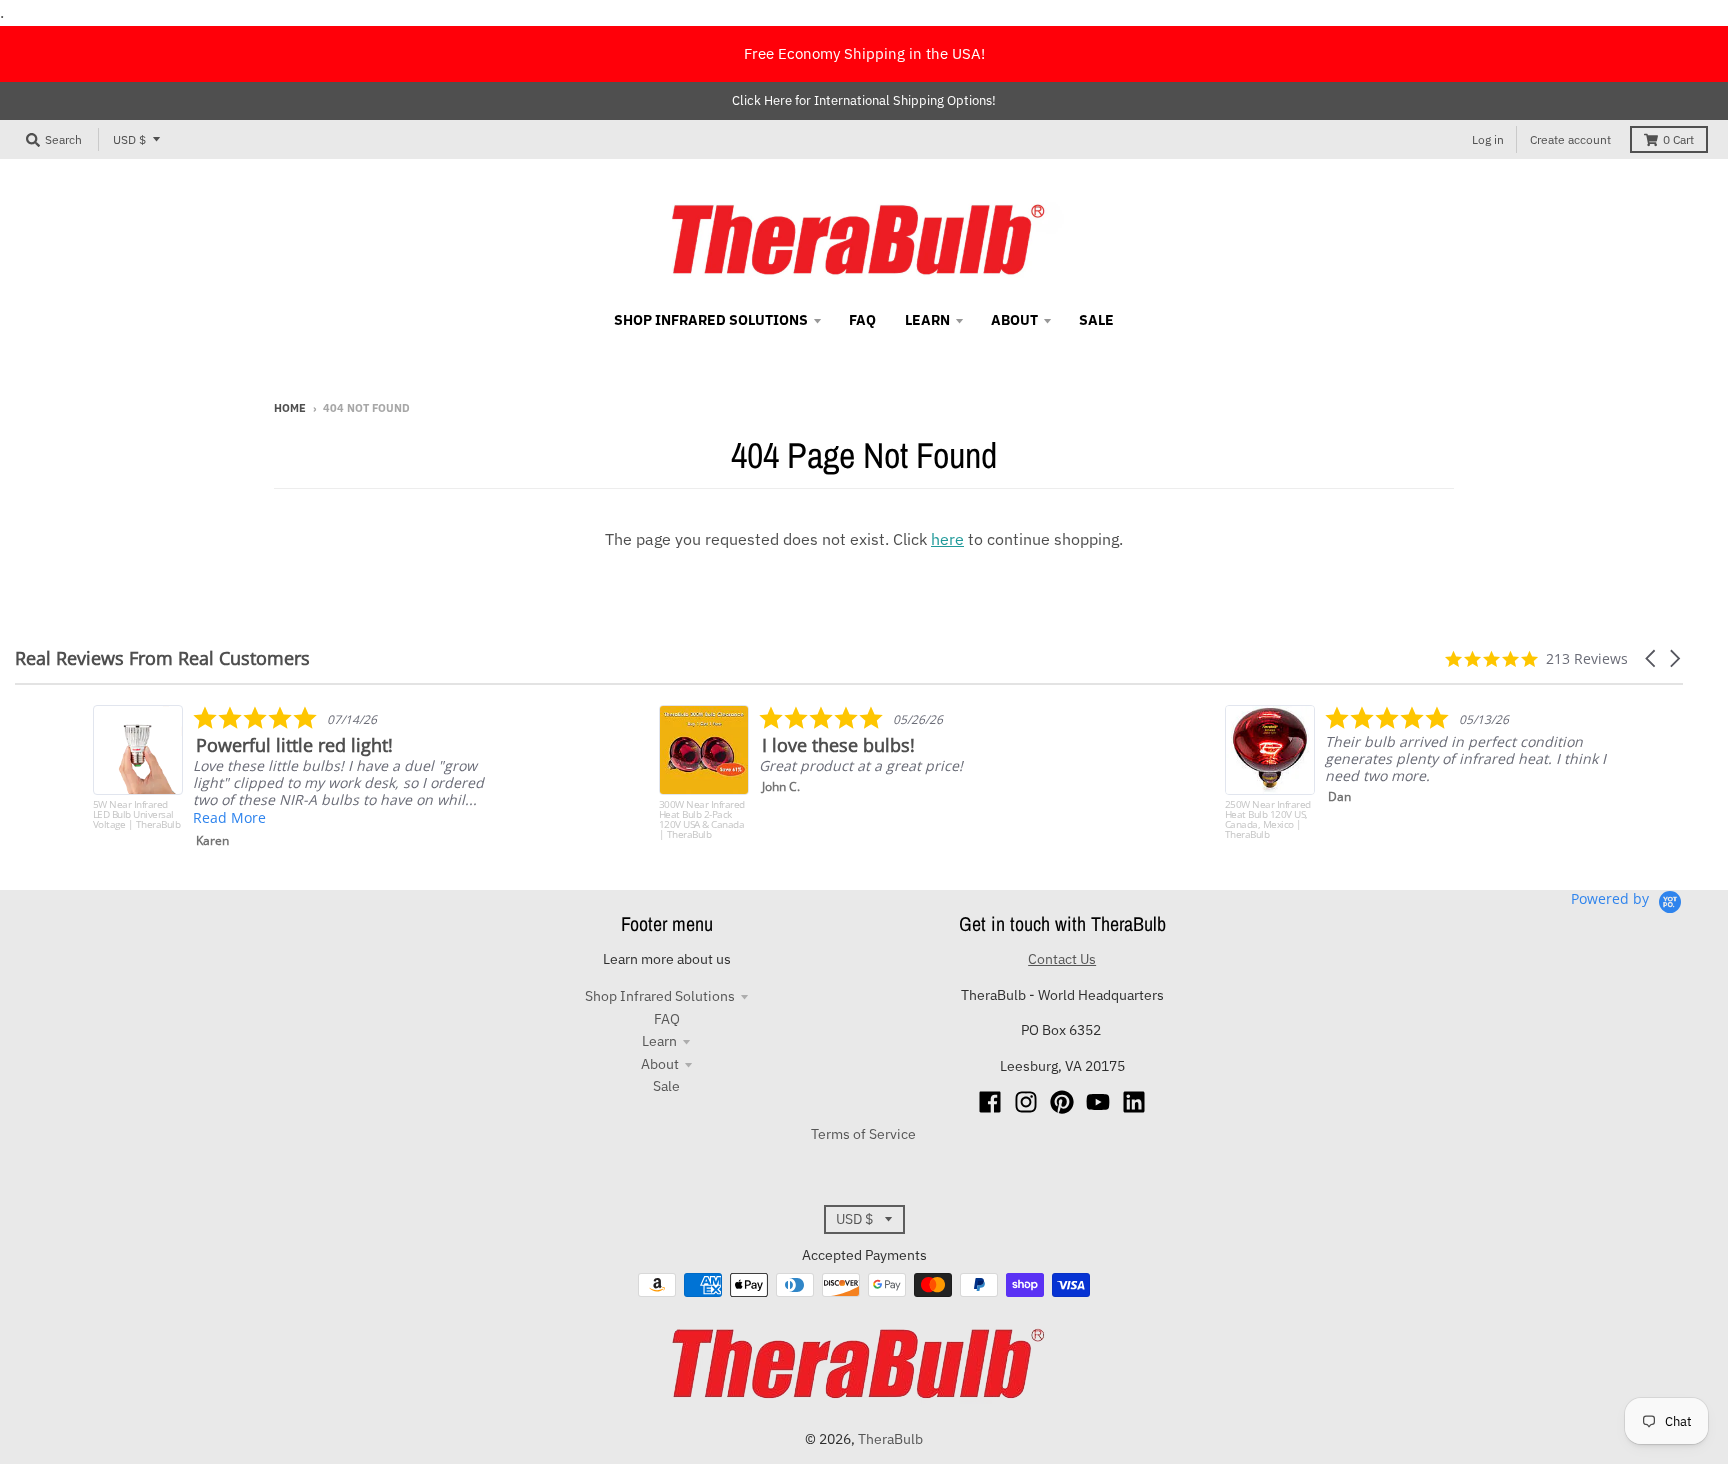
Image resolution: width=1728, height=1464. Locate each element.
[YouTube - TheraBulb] (1098, 1102)
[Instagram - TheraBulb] (1026, 1102)
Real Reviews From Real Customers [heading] (162, 658)
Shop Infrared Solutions (660, 996)
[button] (1652, 658)
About (660, 1064)
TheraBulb (890, 1439)
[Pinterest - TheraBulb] (1062, 1102)
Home (290, 408)
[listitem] (216, 777)
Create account (1570, 139)
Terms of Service (863, 1134)
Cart (1678, 139)
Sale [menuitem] (1096, 320)
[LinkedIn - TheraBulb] (1134, 1102)
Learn (659, 1041)
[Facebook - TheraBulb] (990, 1102)
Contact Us (1062, 959)
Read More (151, 817)
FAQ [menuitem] (862, 320)
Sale (666, 1086)
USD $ (129, 139)
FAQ (667, 1019)
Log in (1488, 139)
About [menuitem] (1014, 320)
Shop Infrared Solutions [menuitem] (711, 320)
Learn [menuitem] (927, 320)
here (947, 539)
